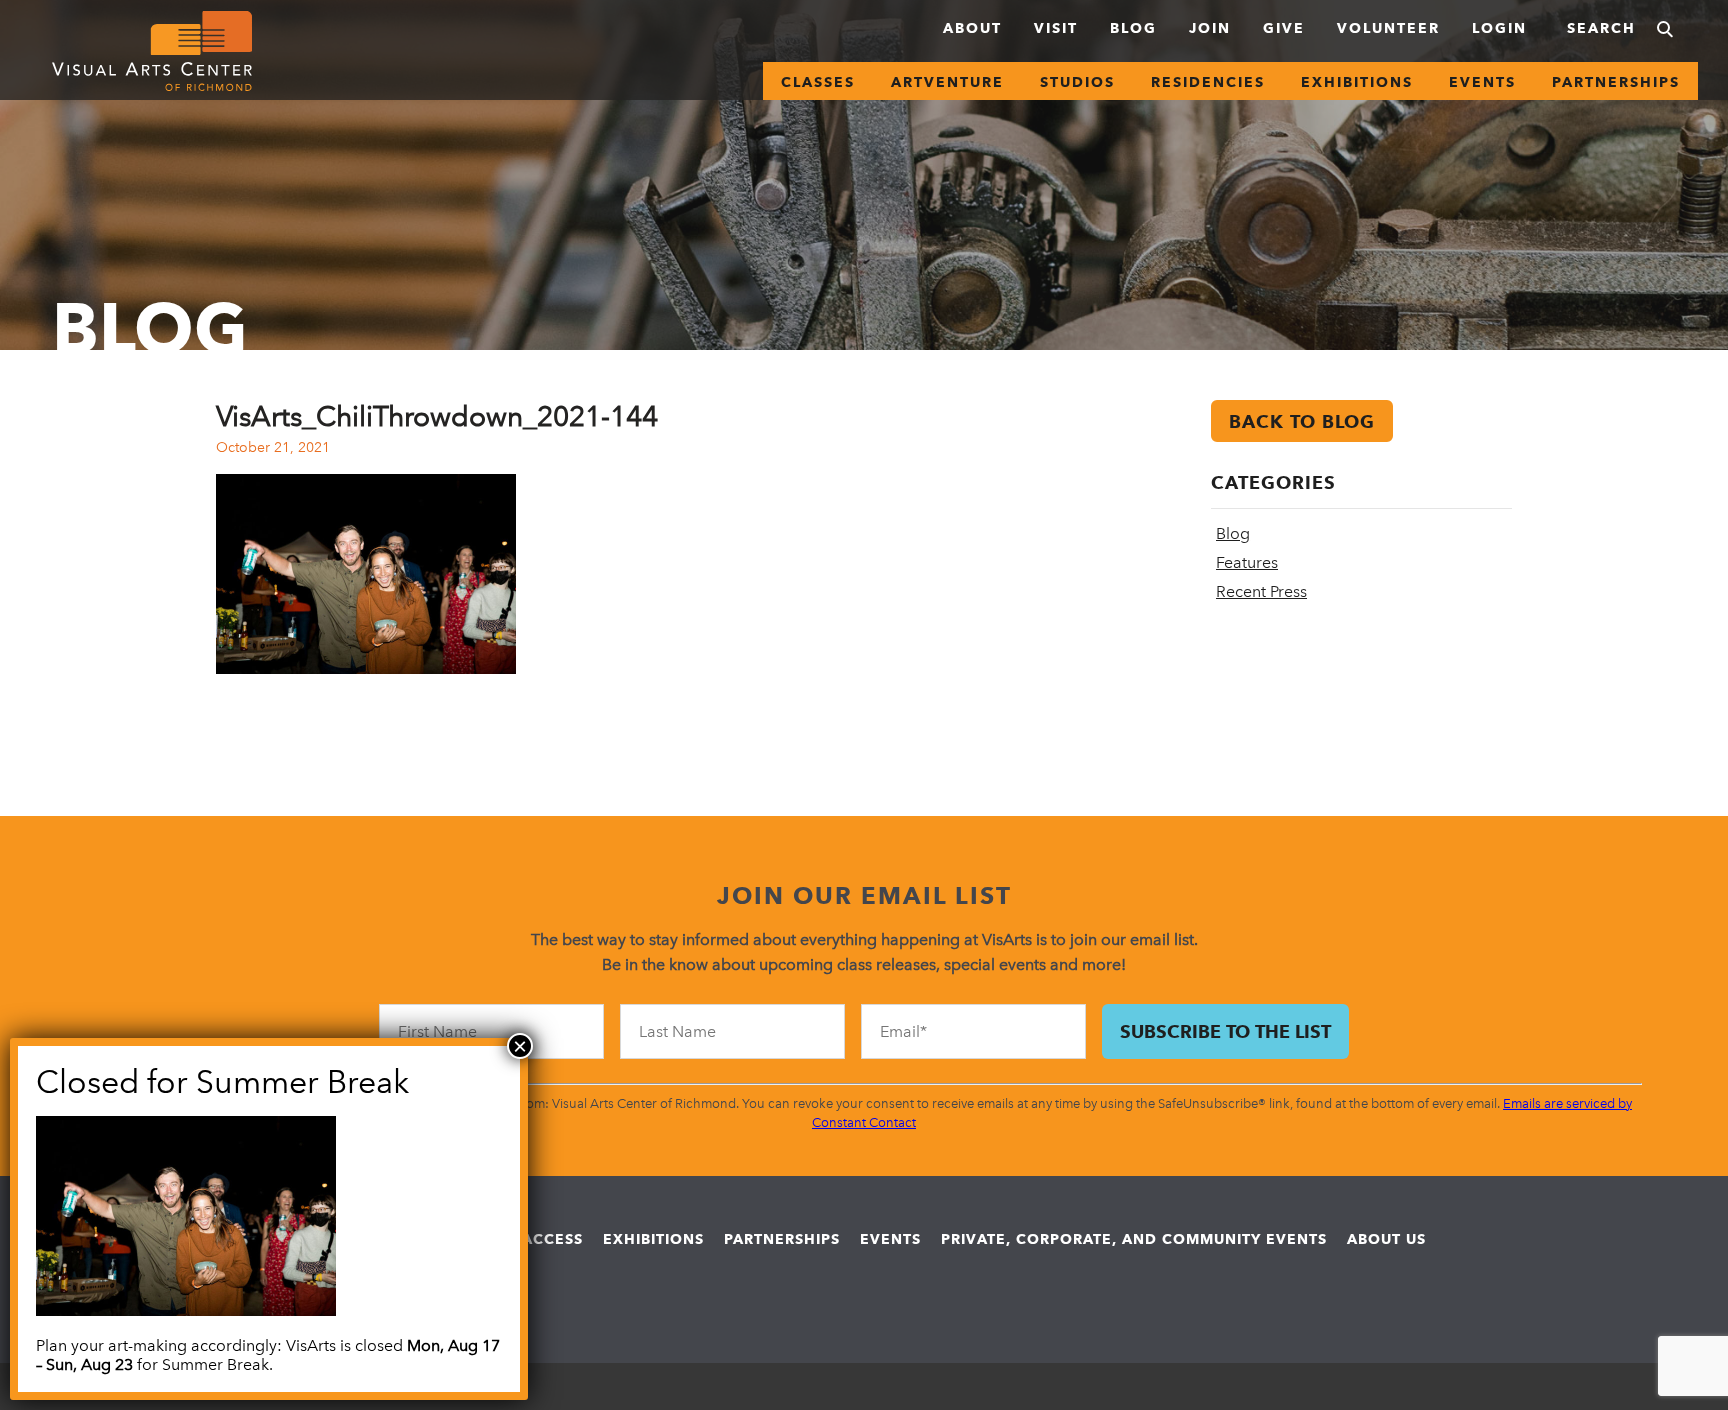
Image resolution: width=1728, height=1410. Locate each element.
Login (1499, 28)
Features (1247, 562)
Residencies (1208, 82)
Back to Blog (1302, 421)
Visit (1056, 28)
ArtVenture (947, 82)
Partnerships (1616, 82)
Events (1482, 82)
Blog (1133, 28)
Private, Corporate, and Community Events (1134, 1239)
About (972, 28)
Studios (1077, 82)
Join (1210, 28)
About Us (1386, 1239)
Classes (818, 82)
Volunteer (1388, 28)
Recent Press (1261, 591)
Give (1284, 28)
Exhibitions (1357, 82)
